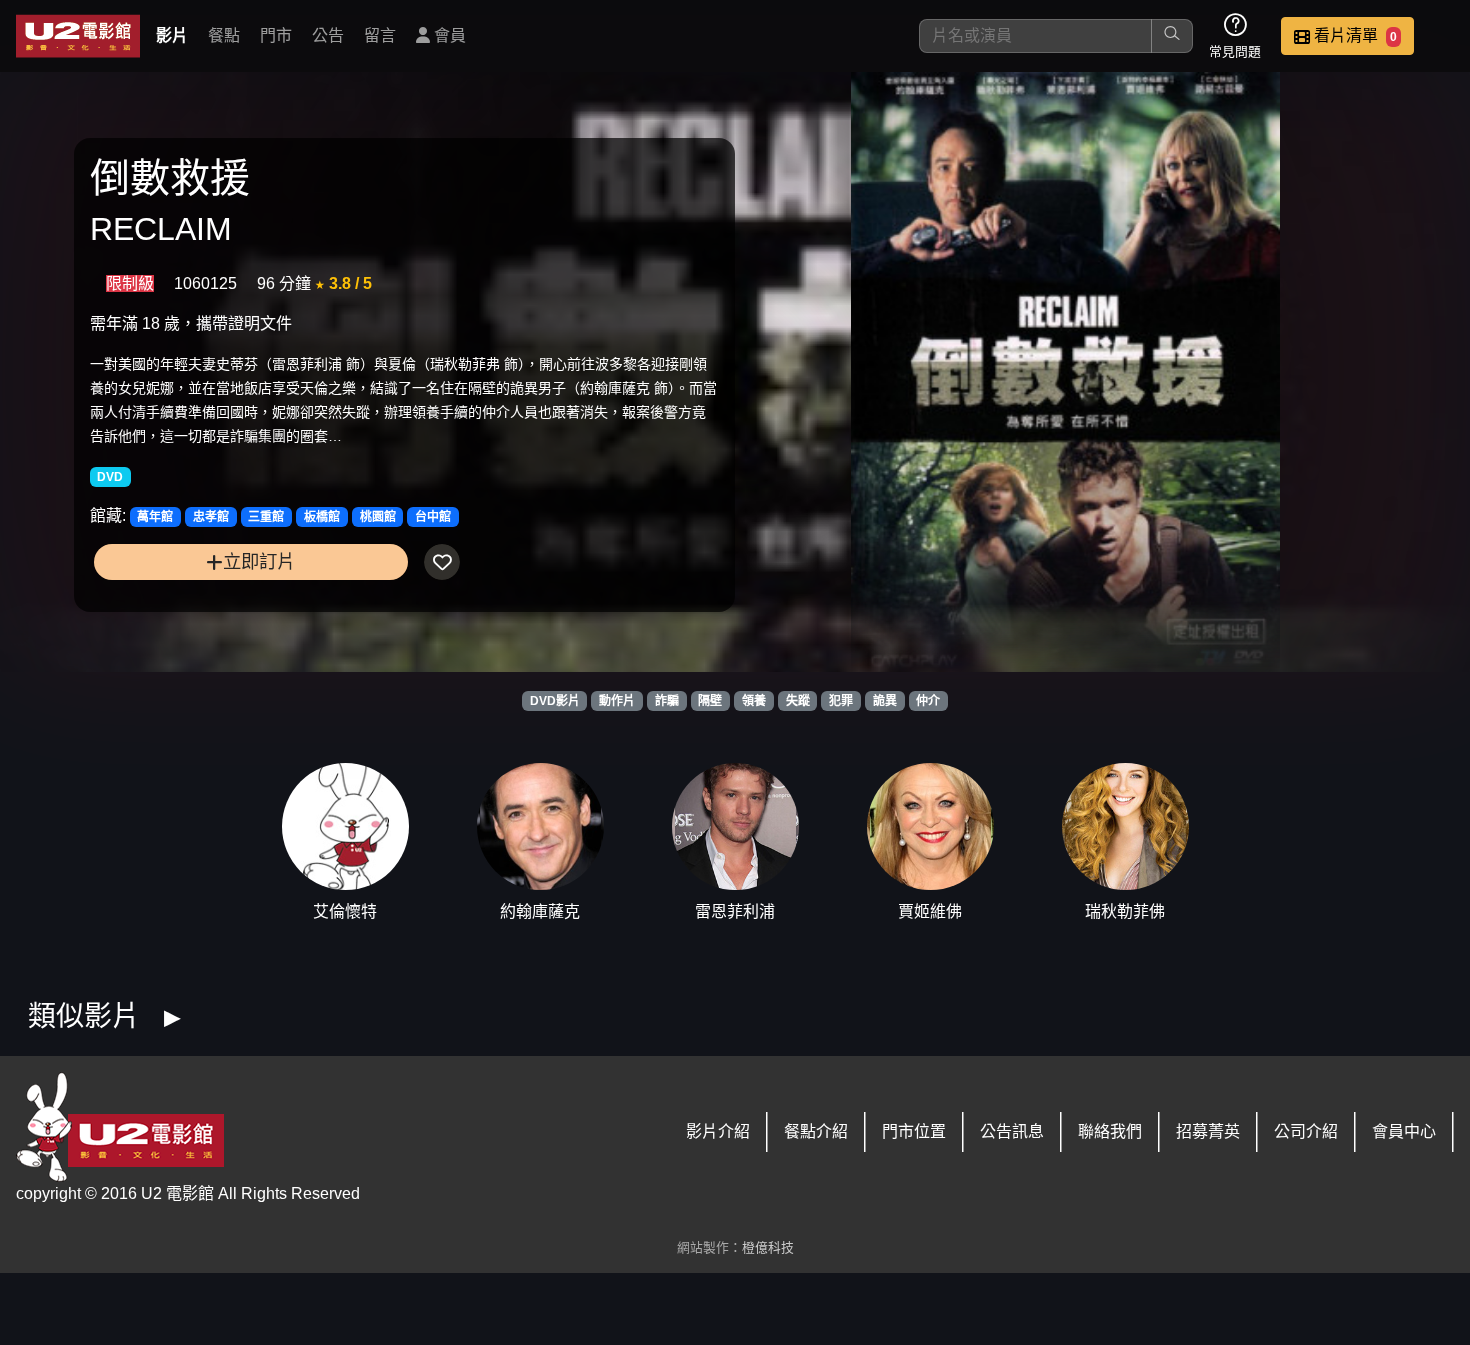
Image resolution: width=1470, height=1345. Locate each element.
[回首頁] (78, 36)
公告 (328, 35)
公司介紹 (1306, 1131)
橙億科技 (768, 1247)
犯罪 (841, 701)
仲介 (928, 701)
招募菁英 (1208, 1131)
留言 (380, 35)
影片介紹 (718, 1131)
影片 (172, 35)
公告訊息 (1012, 1131)
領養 (754, 701)
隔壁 (710, 701)
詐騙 (667, 701)
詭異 (885, 701)
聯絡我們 (1110, 1131)
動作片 (617, 701)
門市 (276, 35)
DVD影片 (555, 701)
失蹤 (798, 701)
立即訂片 (259, 561)
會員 (448, 35)
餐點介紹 (816, 1131)
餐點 (224, 35)
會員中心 (1404, 1131)
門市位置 (914, 1131)
